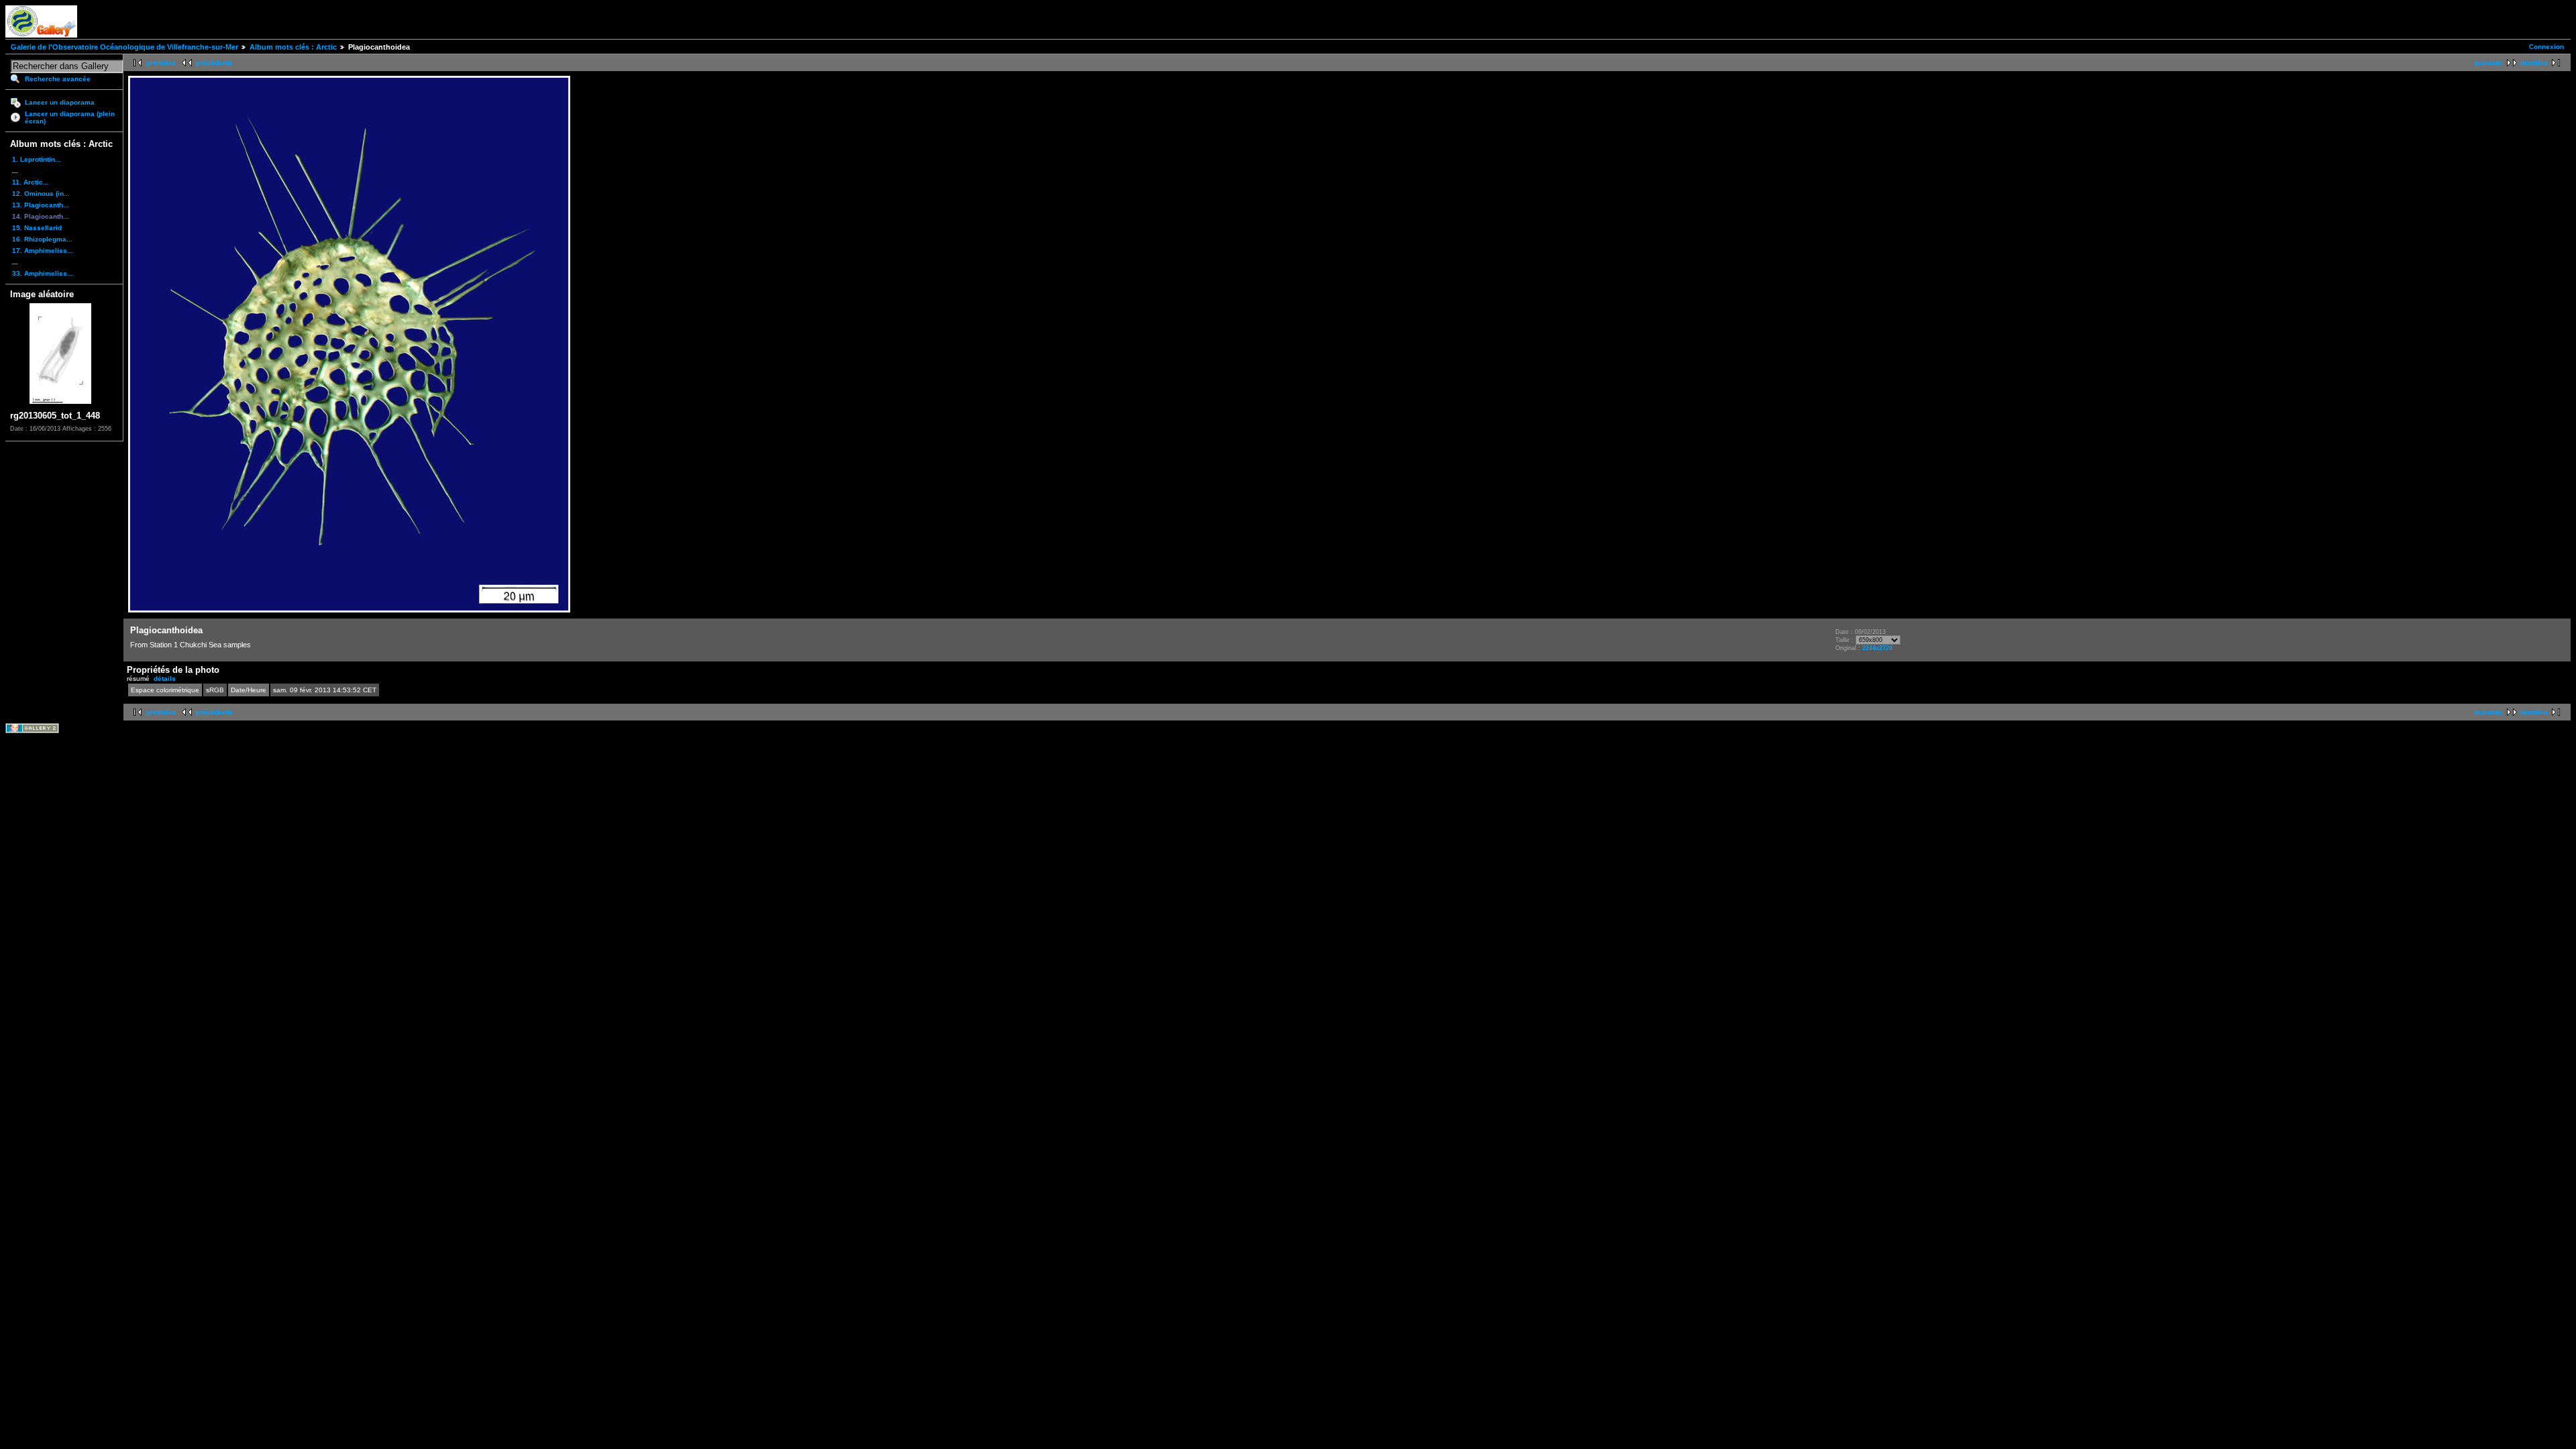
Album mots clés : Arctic (293, 47)
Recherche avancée (58, 79)
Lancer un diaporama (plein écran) (70, 117)
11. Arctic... (31, 182)
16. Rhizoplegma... (42, 239)
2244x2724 (1877, 648)
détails (165, 679)
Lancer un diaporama (60, 102)
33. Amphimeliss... (43, 273)
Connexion (2546, 47)
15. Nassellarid (37, 228)
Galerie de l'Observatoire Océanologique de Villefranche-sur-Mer (124, 47)
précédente (214, 63)
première (161, 63)
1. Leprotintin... (37, 159)
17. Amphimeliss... (43, 251)
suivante (2488, 63)
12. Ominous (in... (41, 194)
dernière (2534, 63)
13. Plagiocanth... (41, 205)
